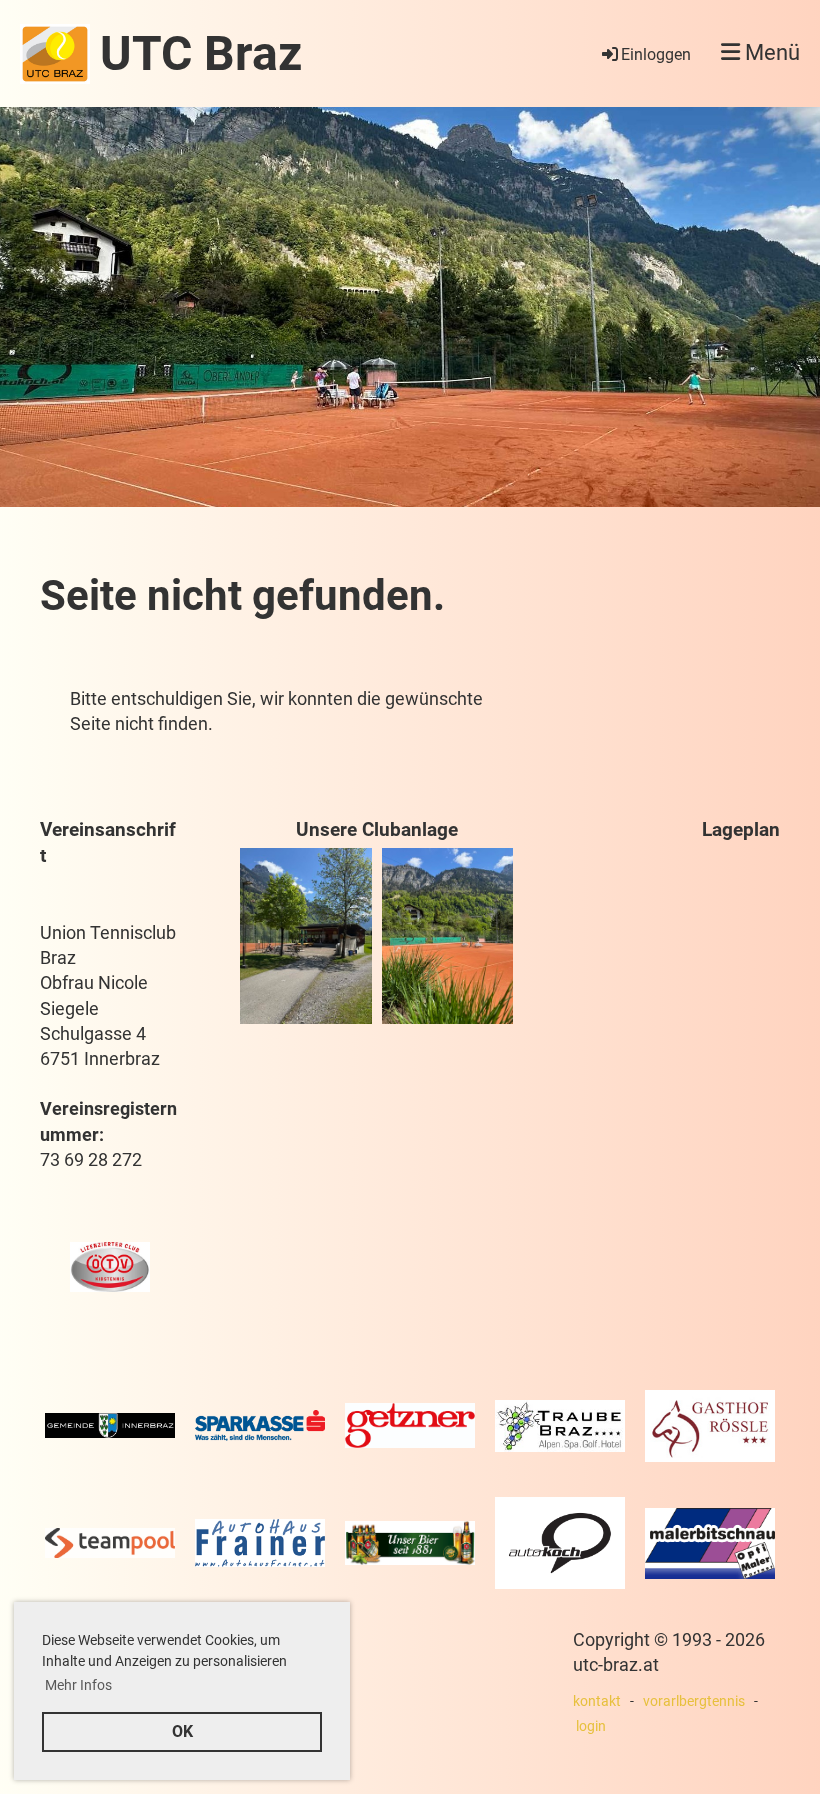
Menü (770, 52)
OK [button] (182, 1731)
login (591, 1726)
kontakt (597, 1701)
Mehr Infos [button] (78, 1685)
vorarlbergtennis (694, 1701)
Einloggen (656, 54)
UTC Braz (201, 53)
